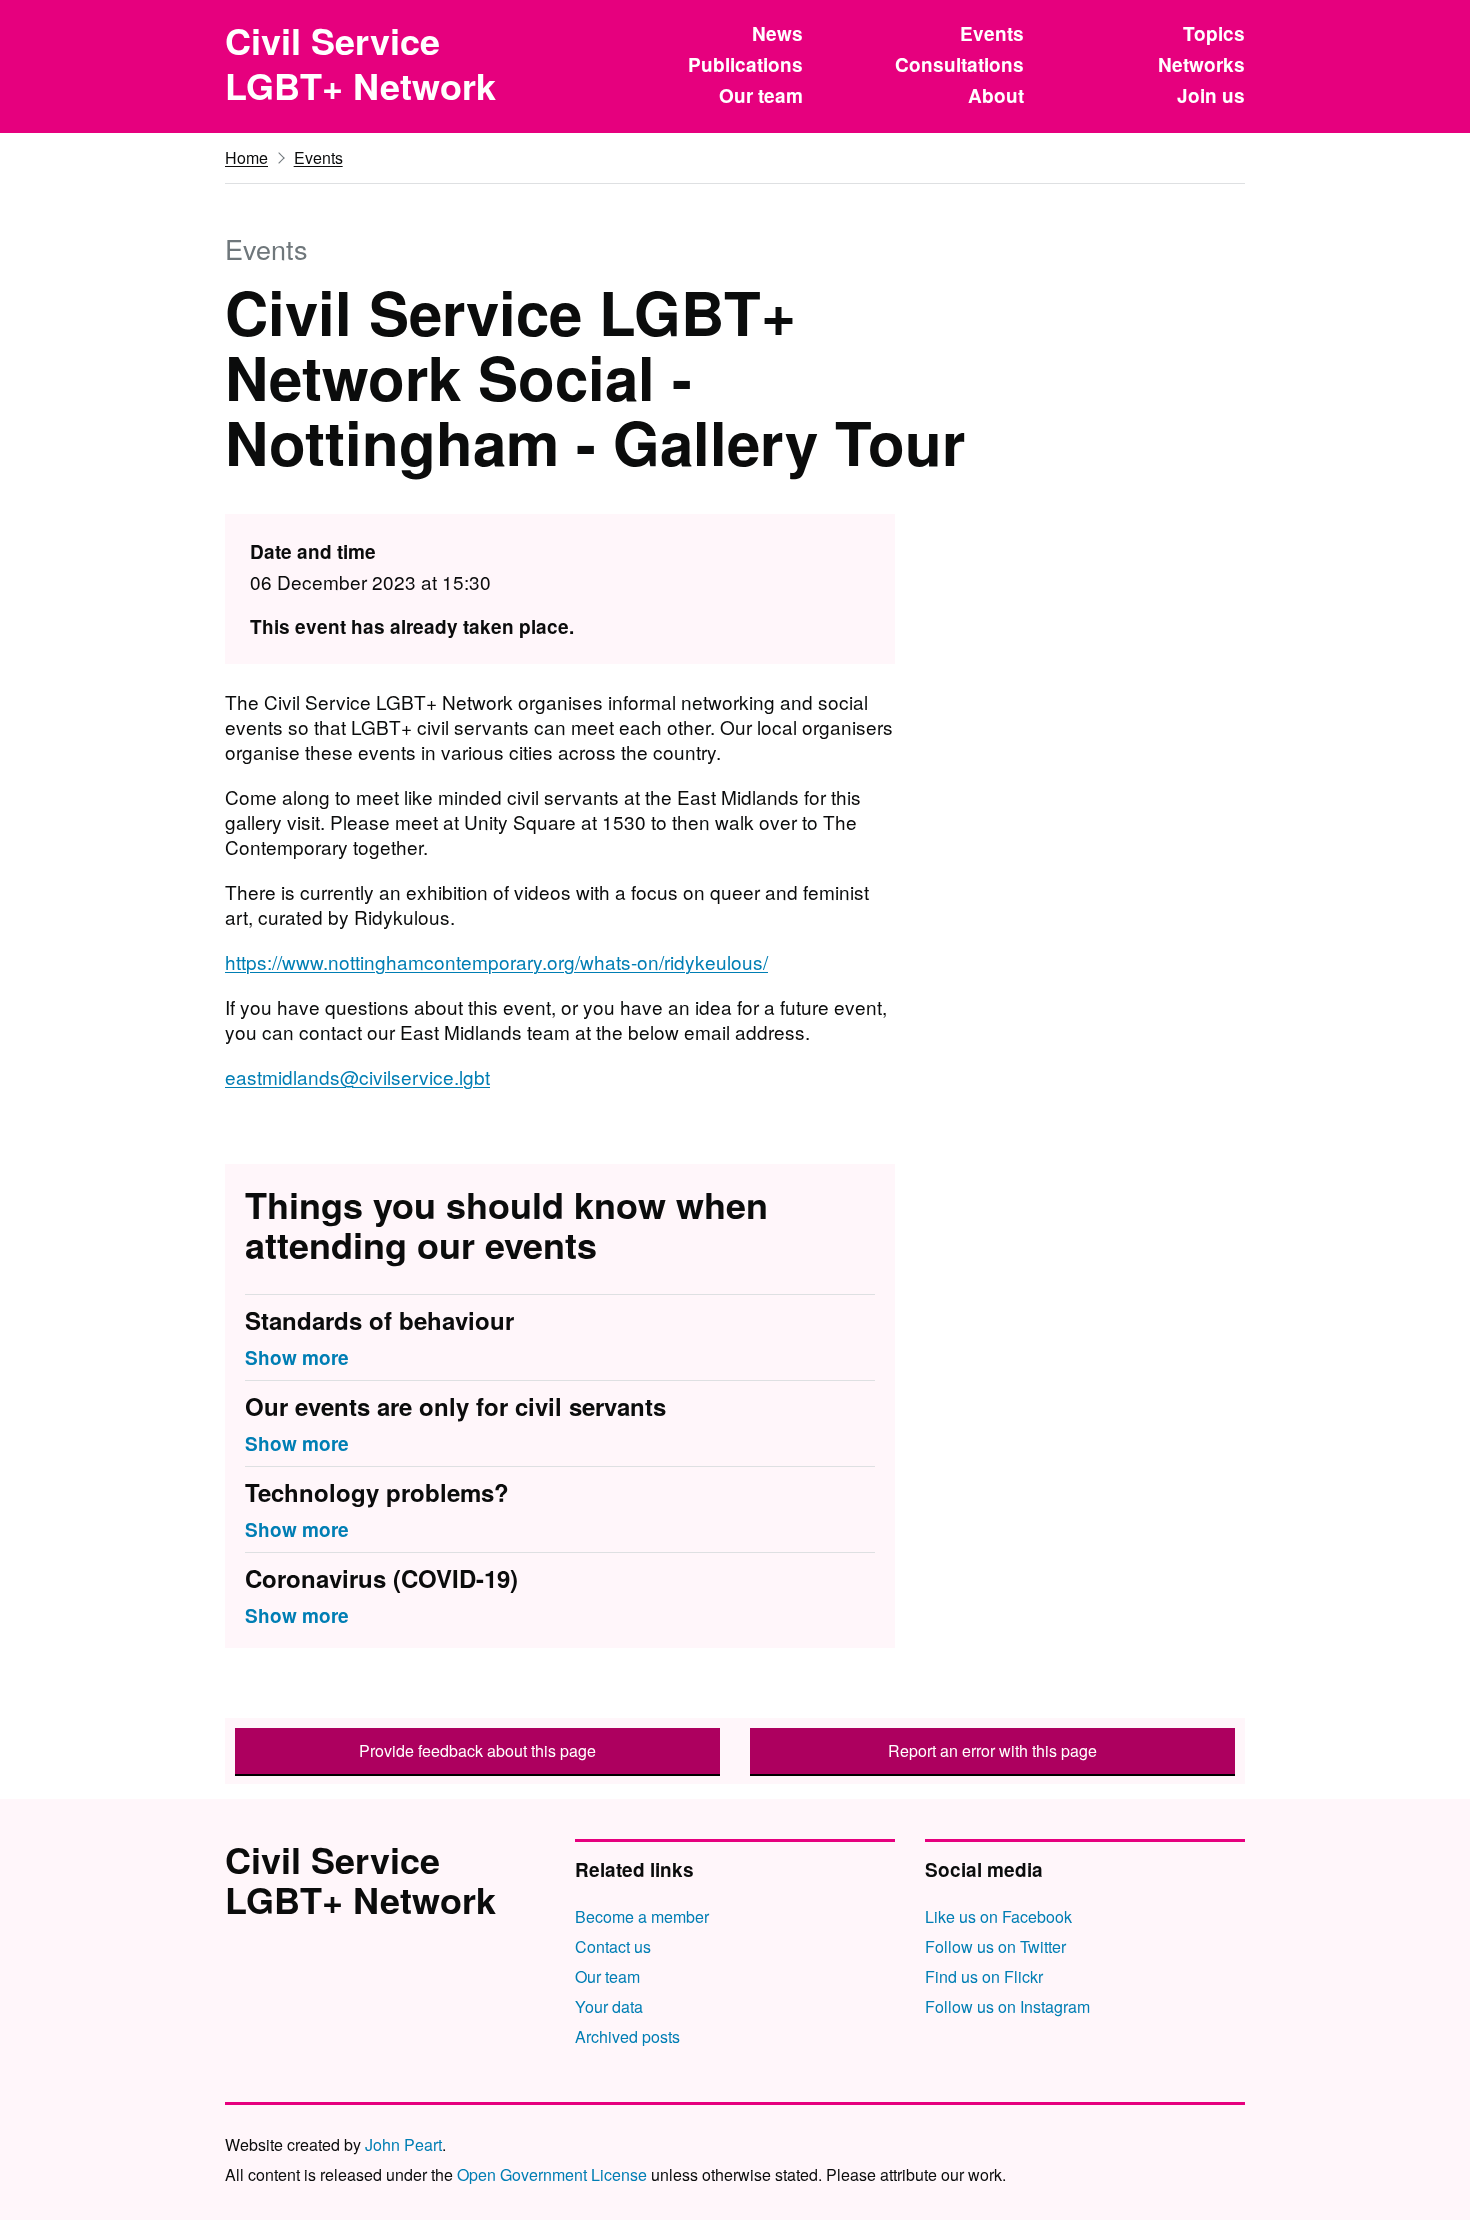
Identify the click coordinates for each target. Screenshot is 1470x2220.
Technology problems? (377, 1493)
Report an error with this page (992, 1750)
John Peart (403, 2144)
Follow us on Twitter (995, 1946)
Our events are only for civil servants (455, 1407)
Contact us (613, 1946)
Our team (761, 95)
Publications (745, 64)
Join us (1211, 95)
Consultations (959, 64)
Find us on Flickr (984, 1976)
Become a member (642, 1916)
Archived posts (627, 2036)
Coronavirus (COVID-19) (381, 1579)
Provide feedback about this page (477, 1750)
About (996, 95)
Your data (609, 2006)
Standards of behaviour (379, 1321)
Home (246, 157)
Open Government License (552, 2174)
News (777, 33)
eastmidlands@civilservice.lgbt (357, 1076)
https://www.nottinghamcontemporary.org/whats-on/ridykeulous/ (496, 961)
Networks (1201, 64)
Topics (1214, 33)
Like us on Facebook (998, 1916)
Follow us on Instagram (1007, 2006)
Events (992, 33)
